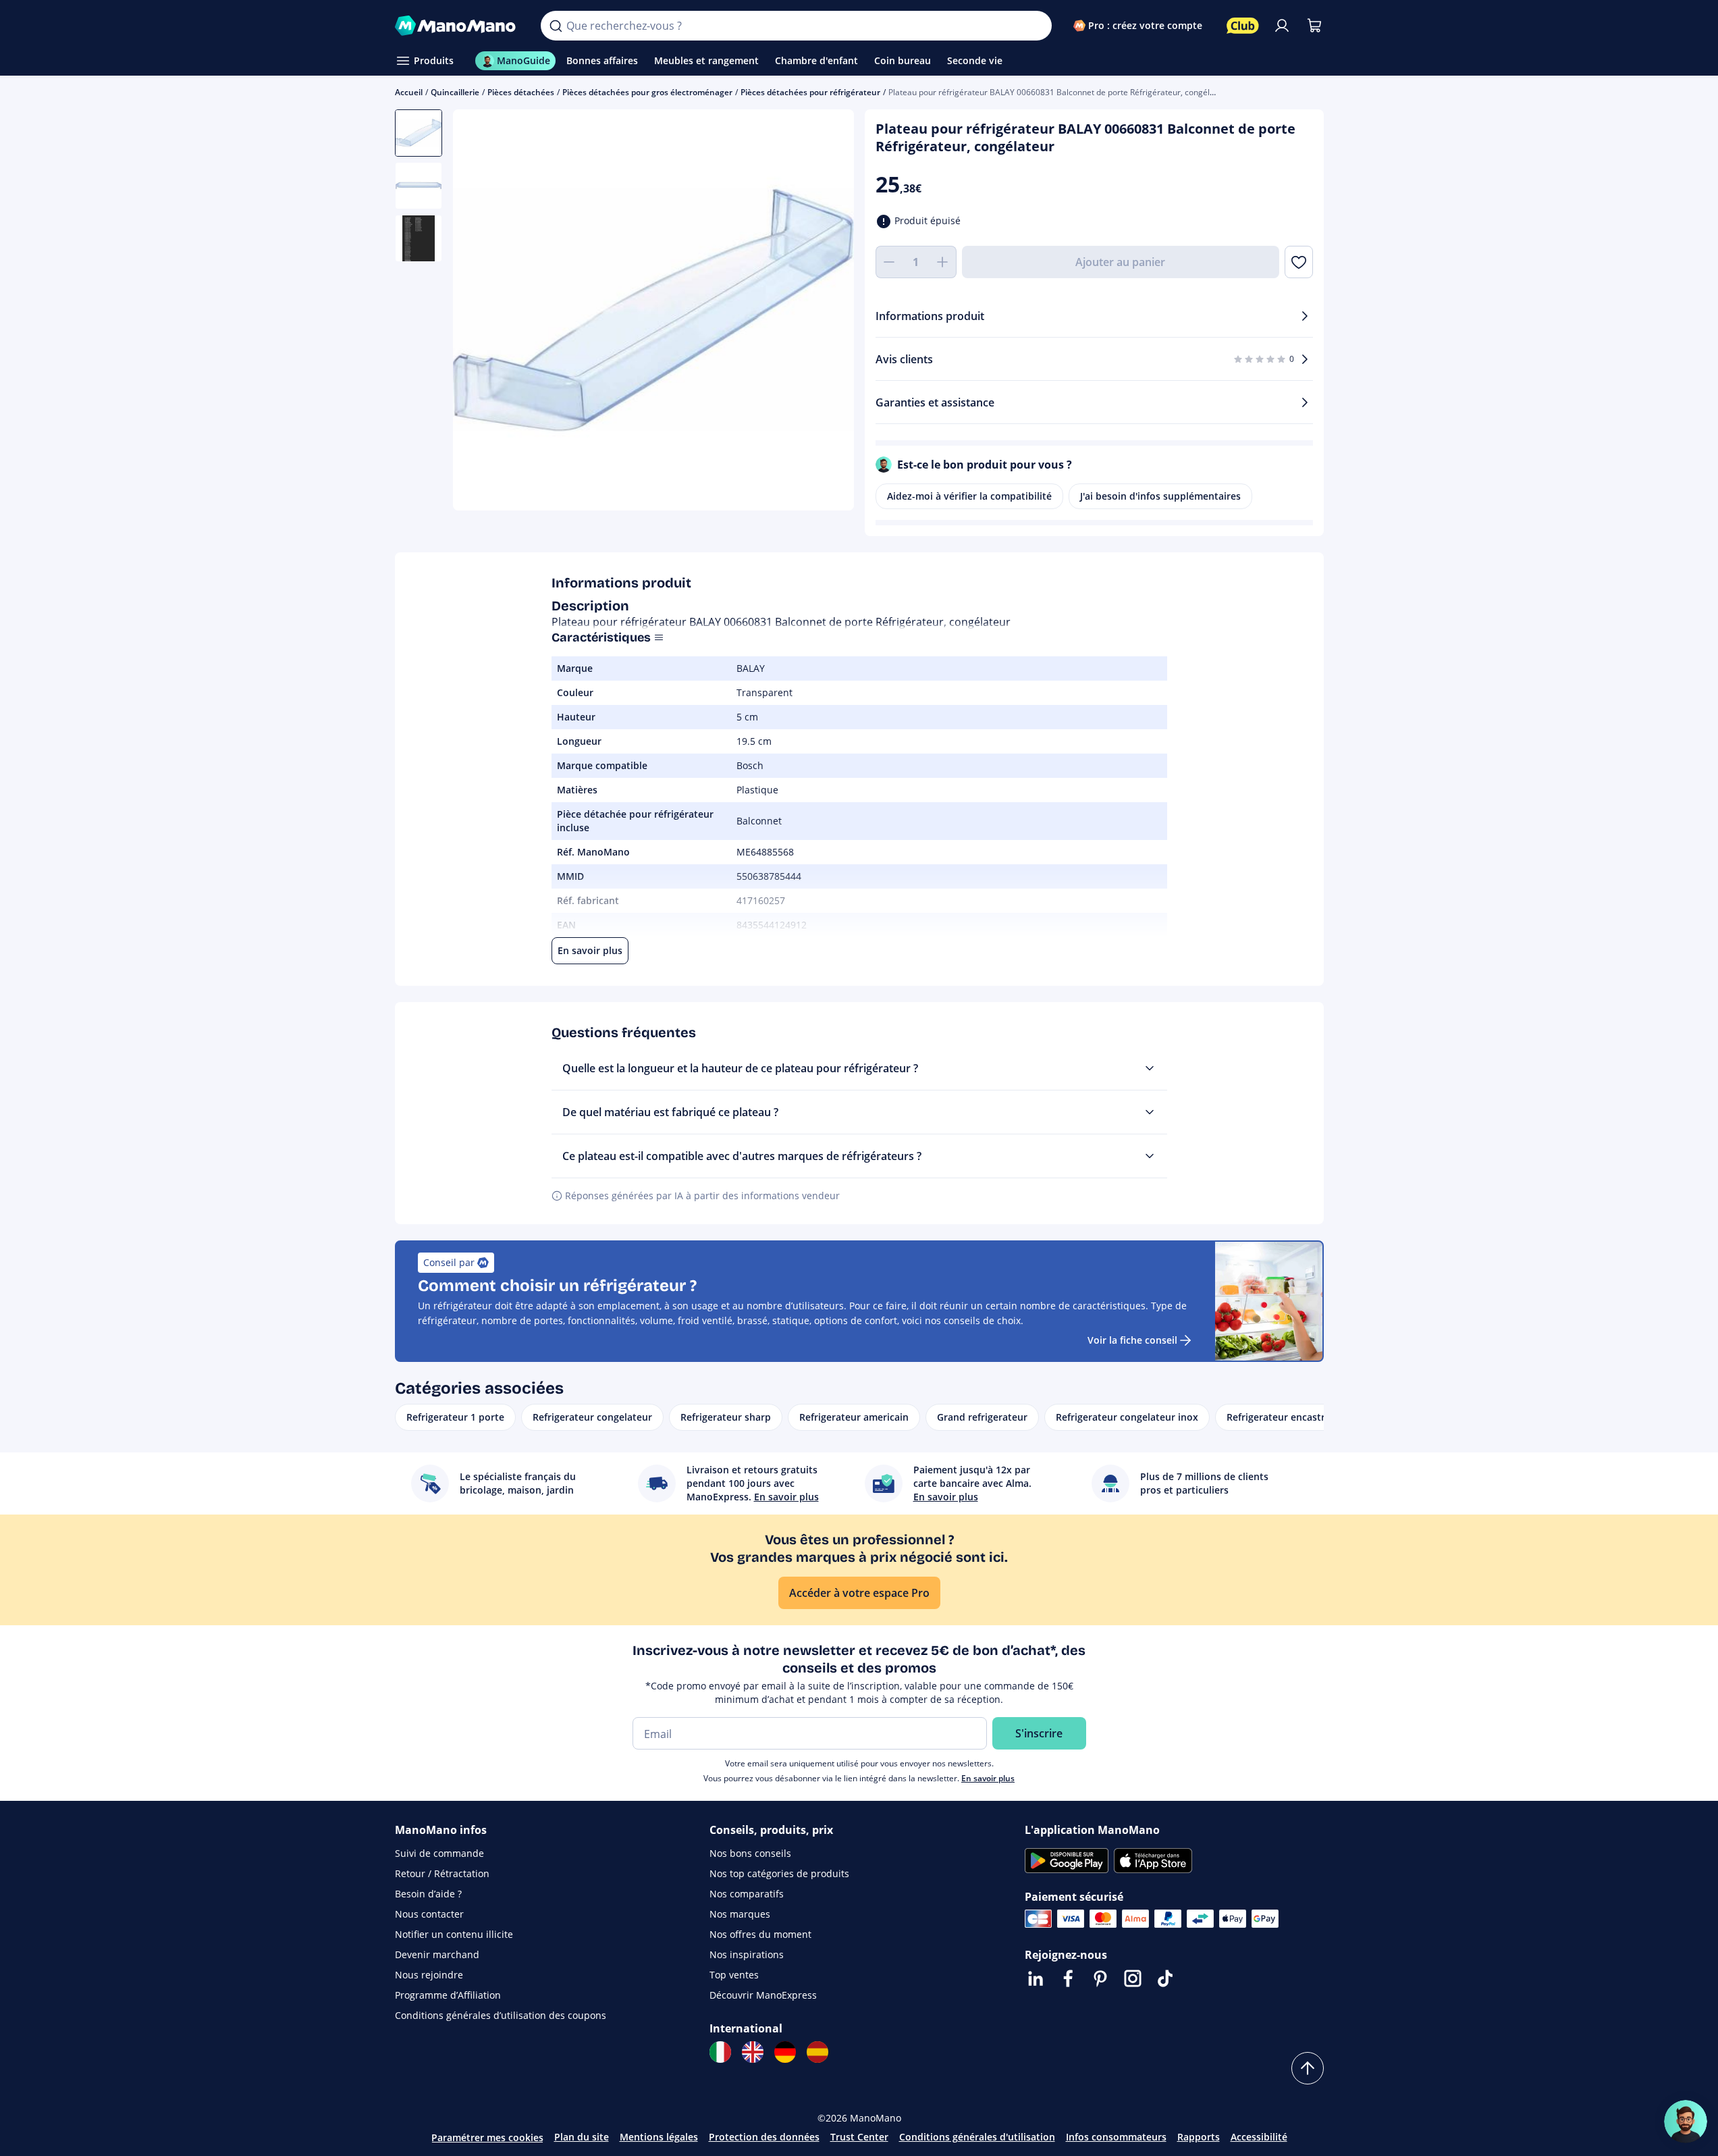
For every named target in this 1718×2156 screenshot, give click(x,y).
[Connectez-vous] (1282, 26)
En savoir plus (988, 1778)
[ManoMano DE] (785, 2052)
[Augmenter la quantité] (943, 262)
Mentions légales (659, 2137)
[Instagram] (1133, 1978)
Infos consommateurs (1116, 2137)
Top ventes (734, 1975)
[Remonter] (1308, 2068)
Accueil (409, 92)
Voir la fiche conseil (1132, 1340)
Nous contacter (429, 1914)
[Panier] (1314, 26)
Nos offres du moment (760, 1934)
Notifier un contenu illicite (454, 1934)
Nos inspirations (747, 1954)
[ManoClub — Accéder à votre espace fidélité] (1243, 26)
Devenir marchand (437, 1954)
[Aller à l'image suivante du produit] (827, 312)
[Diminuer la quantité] (889, 262)
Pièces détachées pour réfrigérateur (810, 92)
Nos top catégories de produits (779, 1873)
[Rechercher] (556, 26)
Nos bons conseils (750, 1853)
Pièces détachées (521, 92)
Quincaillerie (455, 92)
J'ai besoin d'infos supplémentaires (1160, 496)
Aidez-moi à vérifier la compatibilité (969, 496)
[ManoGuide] (1686, 2122)
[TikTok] (1165, 1978)
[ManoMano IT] (720, 2052)
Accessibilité (1259, 2137)
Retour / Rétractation (442, 1873)
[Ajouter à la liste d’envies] (1298, 262)
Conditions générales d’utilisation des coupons (501, 2015)
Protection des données (764, 2137)
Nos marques (740, 1914)
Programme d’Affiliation (448, 1995)
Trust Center (859, 2137)
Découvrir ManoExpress (763, 1995)
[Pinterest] (1100, 1978)
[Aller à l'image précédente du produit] (480, 312)
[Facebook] (1068, 1978)
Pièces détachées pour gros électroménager (647, 92)
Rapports (1199, 2137)
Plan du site (582, 2137)
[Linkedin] (1036, 1978)
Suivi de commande (439, 1853)
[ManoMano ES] (817, 2052)
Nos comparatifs (747, 1894)
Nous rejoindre (429, 1975)
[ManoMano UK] (753, 2052)
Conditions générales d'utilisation (977, 2137)
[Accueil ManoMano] (457, 26)
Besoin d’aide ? (428, 1894)
